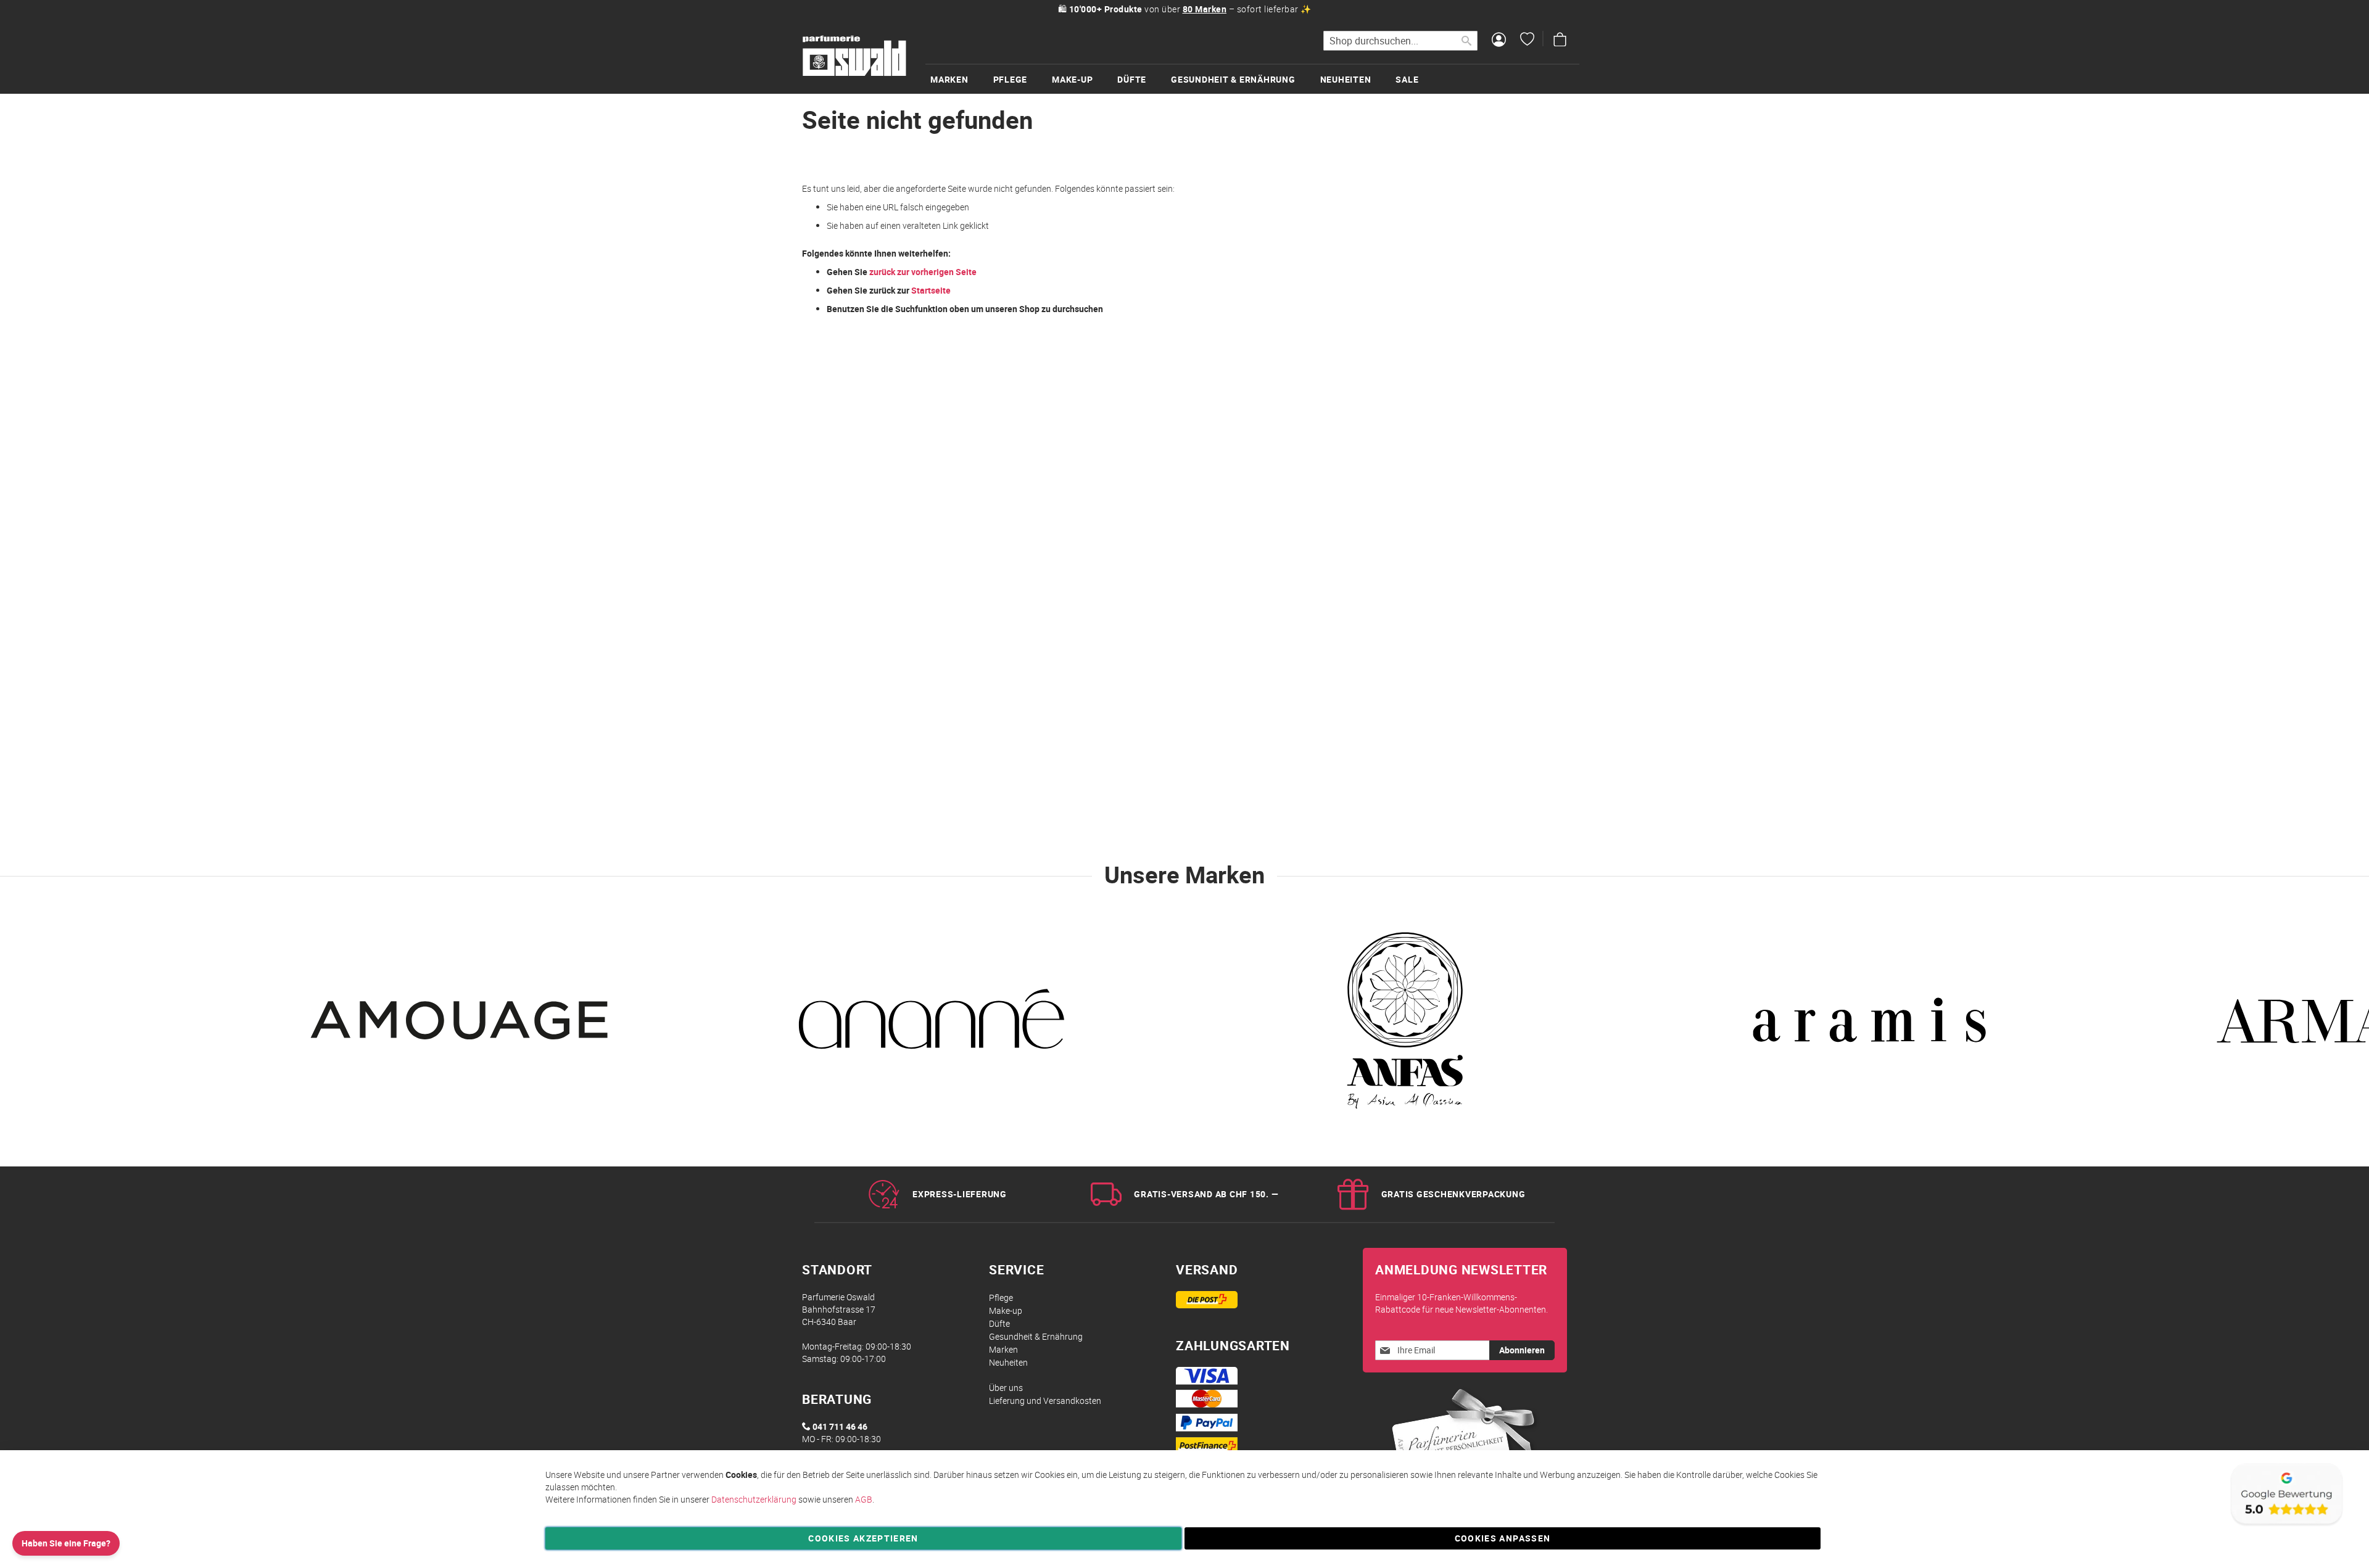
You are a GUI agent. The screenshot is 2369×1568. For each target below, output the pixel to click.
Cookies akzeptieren (863, 1538)
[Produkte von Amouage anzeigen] (463, 1028)
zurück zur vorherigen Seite (923, 272)
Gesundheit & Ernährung (1036, 1336)
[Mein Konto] (1499, 41)
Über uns (1006, 1388)
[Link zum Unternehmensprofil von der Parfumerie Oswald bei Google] (2286, 1525)
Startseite (931, 290)
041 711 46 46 (840, 1426)
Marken (1003, 1349)
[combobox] (1400, 41)
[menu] (1252, 79)
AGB (864, 1499)
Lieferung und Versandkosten (1045, 1401)
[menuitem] (962, 79)
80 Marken (1205, 9)
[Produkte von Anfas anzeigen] (1400, 1028)
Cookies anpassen (1503, 1538)
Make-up (1006, 1310)
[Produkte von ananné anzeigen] (932, 1028)
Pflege (1001, 1298)
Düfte (999, 1323)
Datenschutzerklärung (754, 1499)
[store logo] (854, 56)
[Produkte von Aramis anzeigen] (1869, 1028)
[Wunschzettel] (1527, 41)
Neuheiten (1008, 1362)
